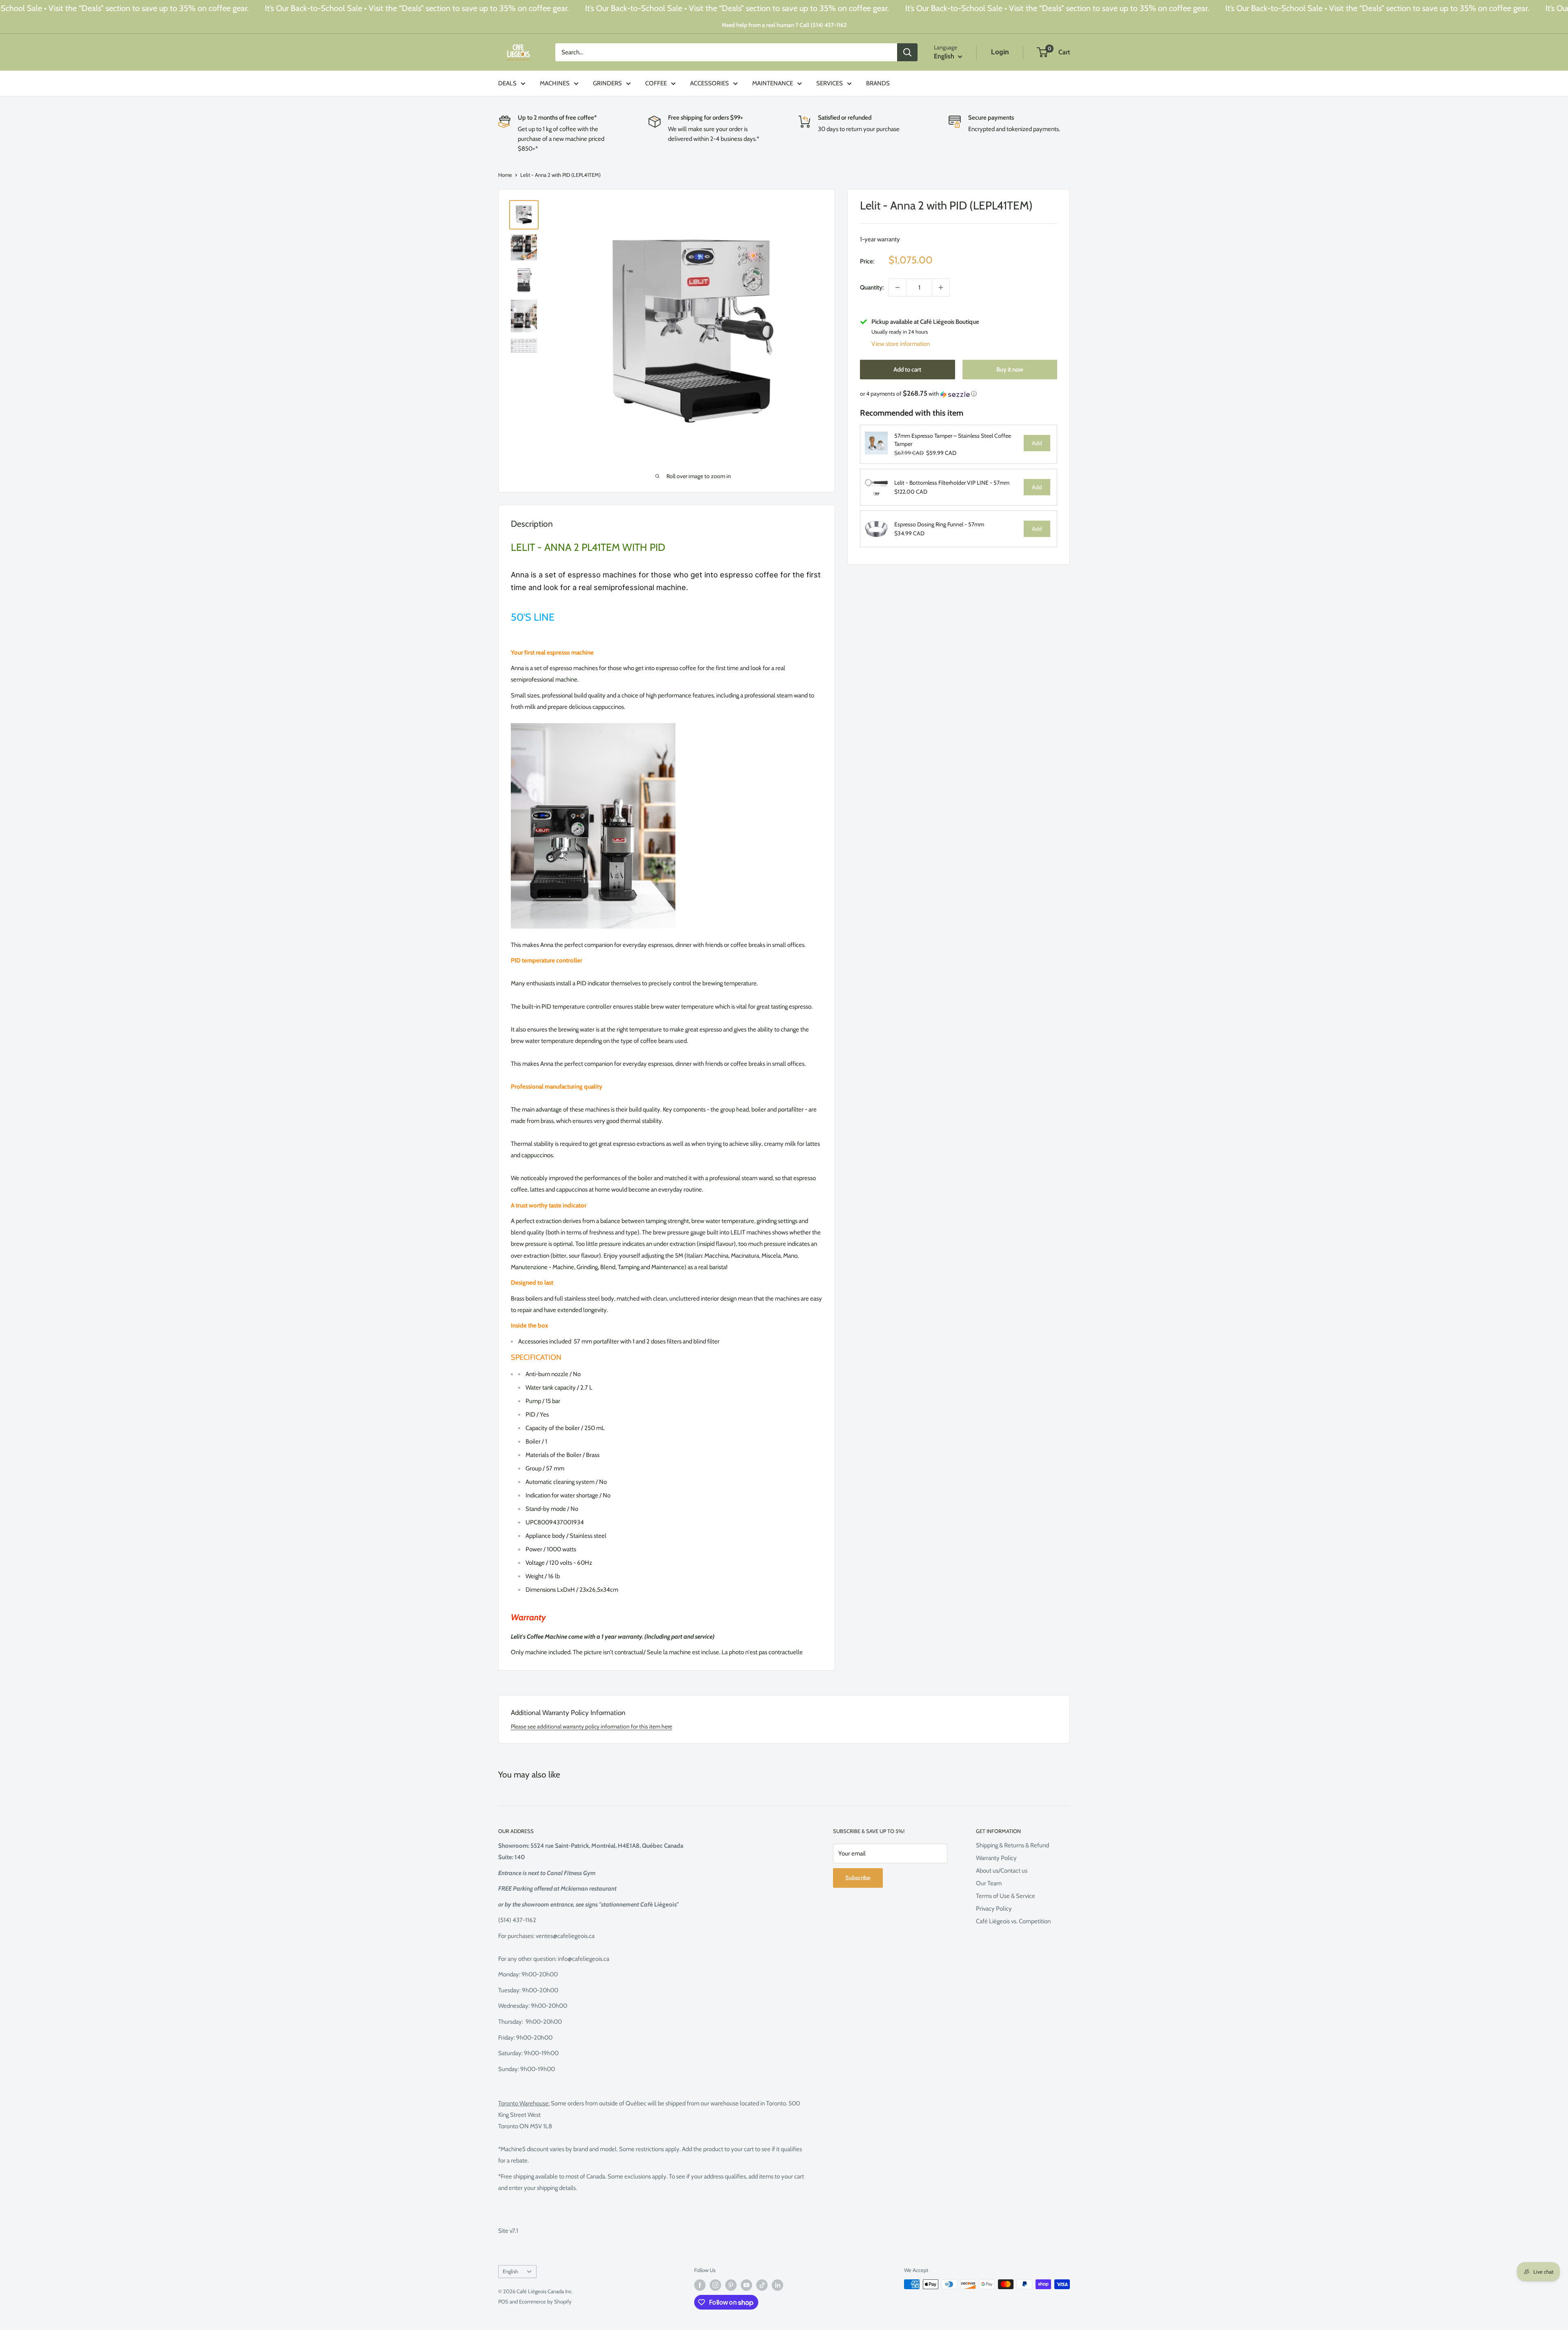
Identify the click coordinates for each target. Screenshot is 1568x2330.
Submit (1056, 1186)
